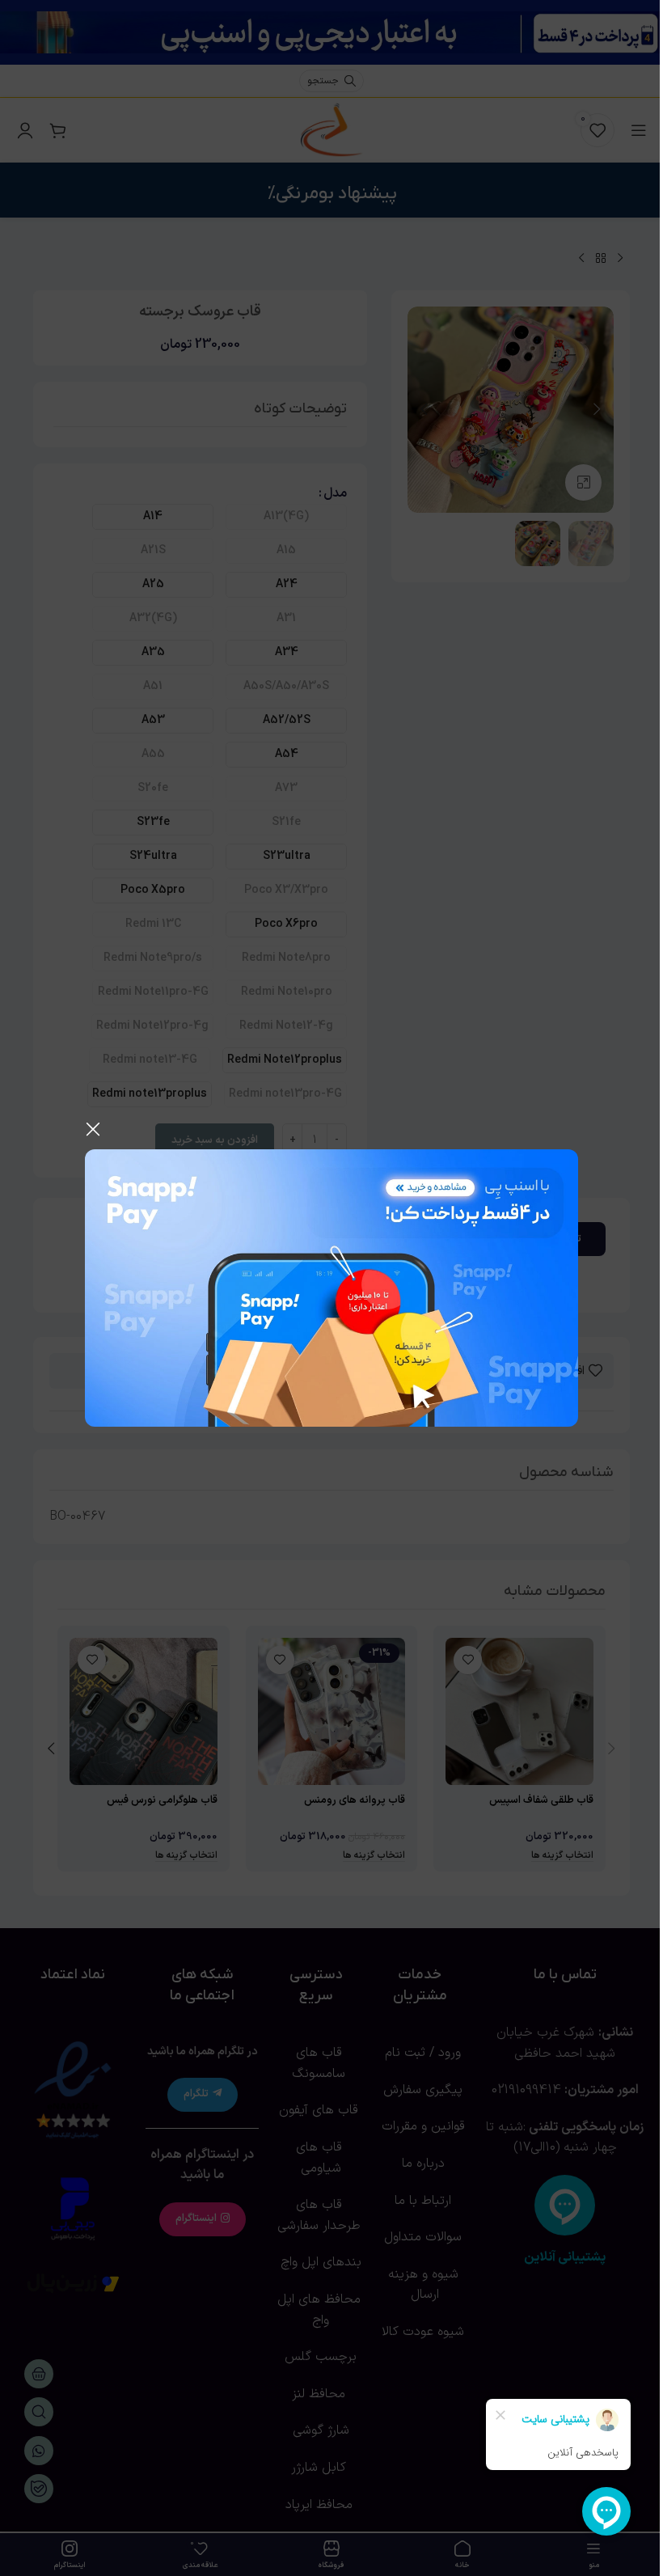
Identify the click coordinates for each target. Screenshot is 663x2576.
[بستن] (93, 1129)
